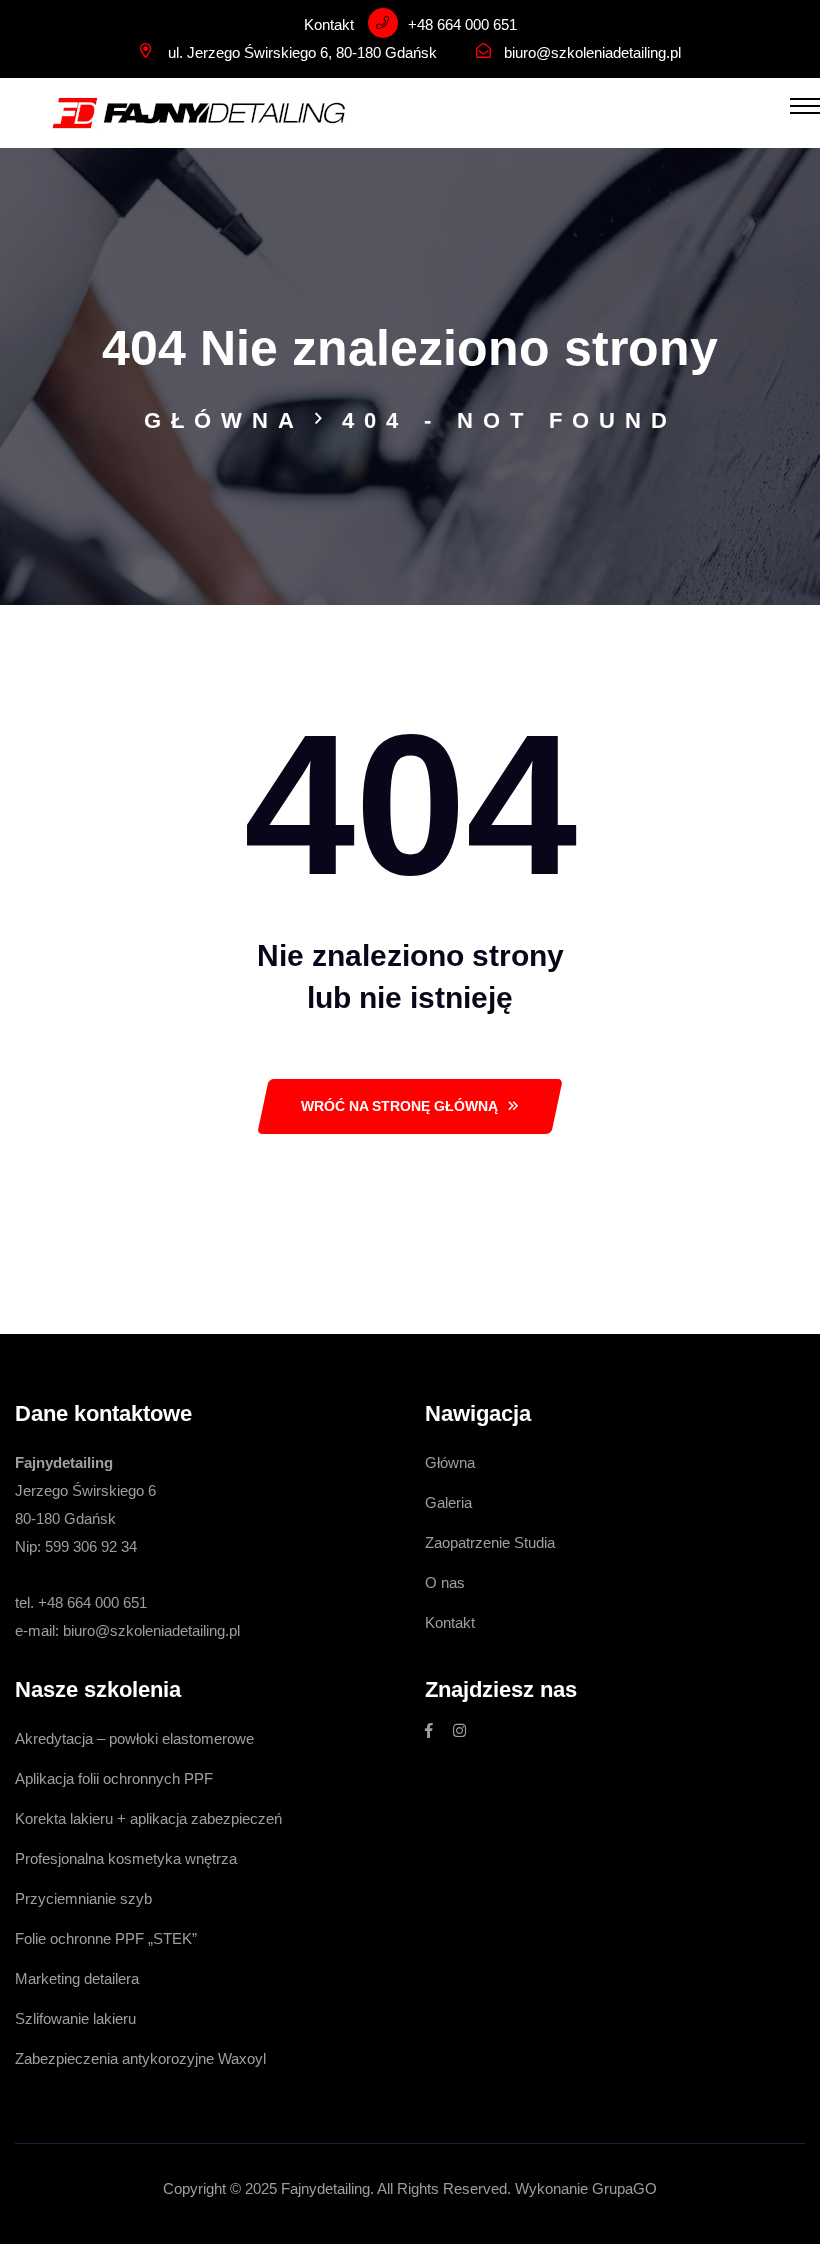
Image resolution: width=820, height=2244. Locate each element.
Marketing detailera (77, 1978)
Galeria (448, 1502)
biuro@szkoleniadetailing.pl (592, 52)
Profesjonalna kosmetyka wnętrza (126, 1858)
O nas (445, 1582)
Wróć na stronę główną (399, 1106)
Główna (224, 420)
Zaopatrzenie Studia (490, 1542)
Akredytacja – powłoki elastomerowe (134, 1738)
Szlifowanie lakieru (75, 2018)
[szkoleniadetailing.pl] (198, 111)
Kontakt (450, 1622)
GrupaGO (624, 2188)
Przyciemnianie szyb (83, 1898)
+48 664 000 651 (462, 24)
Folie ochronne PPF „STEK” (106, 1938)
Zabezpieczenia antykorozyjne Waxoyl (140, 2058)
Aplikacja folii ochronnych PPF (114, 1778)
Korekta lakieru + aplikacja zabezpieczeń (148, 1818)
